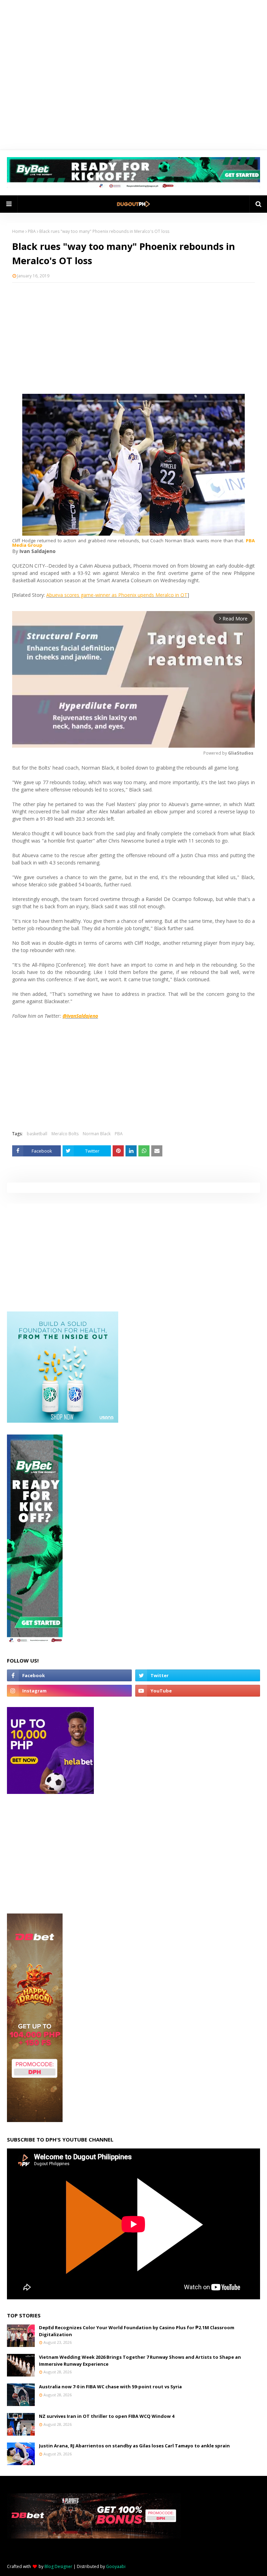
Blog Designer (58, 2566)
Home (18, 231)
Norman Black (97, 1134)
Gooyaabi (116, 2566)
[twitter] (198, 1675)
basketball (37, 1134)
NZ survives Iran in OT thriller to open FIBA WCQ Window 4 (107, 2416)
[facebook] (69, 1675)
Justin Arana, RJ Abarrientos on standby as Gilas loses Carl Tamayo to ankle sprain (134, 2446)
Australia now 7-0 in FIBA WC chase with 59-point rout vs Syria (110, 2387)
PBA (32, 231)
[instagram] (69, 1691)
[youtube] (198, 1691)
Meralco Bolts (65, 1134)
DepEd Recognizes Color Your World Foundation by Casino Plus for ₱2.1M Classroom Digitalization (137, 2331)
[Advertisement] (133, 338)
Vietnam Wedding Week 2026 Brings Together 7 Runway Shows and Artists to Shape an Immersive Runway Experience (140, 2360)
